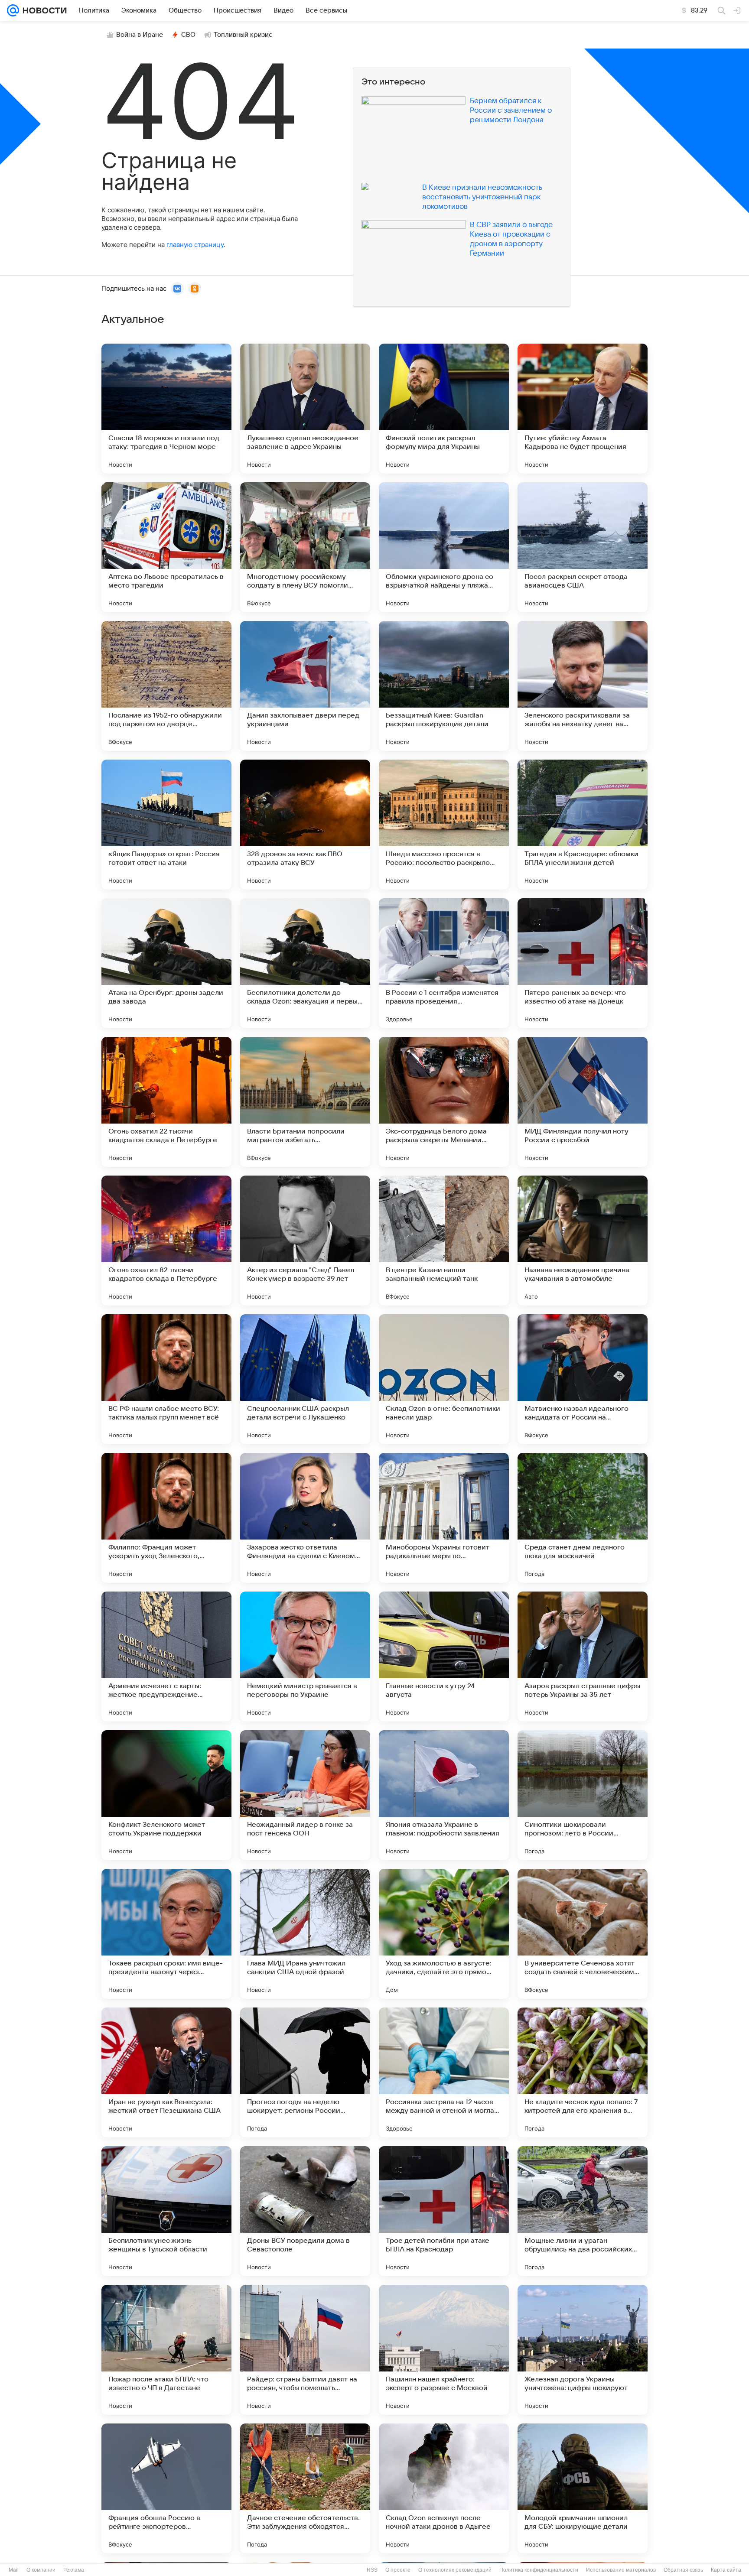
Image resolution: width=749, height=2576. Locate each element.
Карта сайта (726, 2570)
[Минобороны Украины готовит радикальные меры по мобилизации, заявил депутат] (444, 1518)
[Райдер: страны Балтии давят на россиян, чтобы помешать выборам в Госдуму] (305, 2350)
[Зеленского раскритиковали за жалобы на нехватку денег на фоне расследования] (583, 686)
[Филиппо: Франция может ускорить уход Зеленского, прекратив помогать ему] (166, 1518)
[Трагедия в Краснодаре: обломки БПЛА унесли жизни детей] (583, 825)
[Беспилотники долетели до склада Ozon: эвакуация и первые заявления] (305, 963)
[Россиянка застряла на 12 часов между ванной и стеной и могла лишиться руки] (444, 2072)
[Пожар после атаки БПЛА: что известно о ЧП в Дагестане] (166, 2350)
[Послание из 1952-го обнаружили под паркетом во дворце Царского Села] (166, 686)
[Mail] (13, 10)
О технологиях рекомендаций (455, 2570)
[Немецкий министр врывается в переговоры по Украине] (305, 1657)
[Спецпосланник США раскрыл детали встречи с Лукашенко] (305, 1379)
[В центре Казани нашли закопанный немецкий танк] (444, 1241)
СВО (188, 35)
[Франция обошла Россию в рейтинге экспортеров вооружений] (166, 2488)
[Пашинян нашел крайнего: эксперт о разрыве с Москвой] (444, 2350)
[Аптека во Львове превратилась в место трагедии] (166, 547)
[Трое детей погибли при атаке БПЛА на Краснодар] (444, 2211)
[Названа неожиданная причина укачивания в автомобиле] (583, 1241)
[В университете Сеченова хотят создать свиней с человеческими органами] (583, 1934)
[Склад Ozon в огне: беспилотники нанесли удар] (444, 1379)
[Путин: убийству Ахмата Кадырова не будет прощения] (583, 409)
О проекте (398, 2570)
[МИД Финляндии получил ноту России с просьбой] (583, 1102)
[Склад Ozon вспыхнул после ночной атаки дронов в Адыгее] (444, 2488)
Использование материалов (621, 2570)
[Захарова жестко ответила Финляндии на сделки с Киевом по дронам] (305, 1518)
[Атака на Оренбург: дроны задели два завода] (166, 963)
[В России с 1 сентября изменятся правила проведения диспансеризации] (444, 963)
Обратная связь (683, 2570)
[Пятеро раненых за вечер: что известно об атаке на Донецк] (583, 963)
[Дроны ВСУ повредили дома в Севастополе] (305, 2211)
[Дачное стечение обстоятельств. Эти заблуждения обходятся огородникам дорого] (305, 2488)
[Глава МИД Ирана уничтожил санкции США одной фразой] (305, 1934)
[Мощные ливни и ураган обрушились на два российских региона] (583, 2211)
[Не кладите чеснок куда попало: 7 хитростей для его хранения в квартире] (583, 2072)
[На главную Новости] (43, 10)
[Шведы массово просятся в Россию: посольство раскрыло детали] (444, 825)
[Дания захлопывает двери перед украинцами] (305, 686)
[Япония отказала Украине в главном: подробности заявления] (444, 1795)
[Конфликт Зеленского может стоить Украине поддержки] (166, 1795)
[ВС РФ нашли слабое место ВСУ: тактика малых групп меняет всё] (166, 1379)
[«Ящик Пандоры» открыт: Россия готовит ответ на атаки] (166, 825)
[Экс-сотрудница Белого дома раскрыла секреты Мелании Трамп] (444, 1102)
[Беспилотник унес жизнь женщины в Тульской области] (166, 2211)
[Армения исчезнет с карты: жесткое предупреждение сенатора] (166, 1657)
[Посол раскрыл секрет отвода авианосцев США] (583, 547)
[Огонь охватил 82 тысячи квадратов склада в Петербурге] (166, 1241)
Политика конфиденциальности (539, 2570)
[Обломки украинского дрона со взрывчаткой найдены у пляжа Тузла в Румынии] (444, 547)
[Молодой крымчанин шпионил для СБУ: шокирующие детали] (583, 2488)
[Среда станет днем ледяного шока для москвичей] (583, 1518)
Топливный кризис (243, 35)
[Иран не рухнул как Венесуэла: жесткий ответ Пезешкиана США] (166, 2072)
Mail (14, 2570)
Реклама (74, 2570)
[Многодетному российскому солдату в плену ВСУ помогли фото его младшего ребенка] (305, 547)
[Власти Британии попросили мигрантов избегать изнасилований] (305, 1102)
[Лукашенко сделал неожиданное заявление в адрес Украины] (305, 409)
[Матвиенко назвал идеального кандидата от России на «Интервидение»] (583, 1379)
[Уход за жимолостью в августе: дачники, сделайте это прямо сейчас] (444, 1934)
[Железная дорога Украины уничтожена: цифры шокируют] (583, 2350)
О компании (41, 2570)
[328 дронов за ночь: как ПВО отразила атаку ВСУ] (305, 825)
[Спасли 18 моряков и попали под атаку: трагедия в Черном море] (166, 409)
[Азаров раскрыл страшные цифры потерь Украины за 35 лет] (583, 1657)
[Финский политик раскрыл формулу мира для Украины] (444, 409)
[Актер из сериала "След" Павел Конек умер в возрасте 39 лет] (305, 1241)
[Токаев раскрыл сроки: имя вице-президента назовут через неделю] (166, 1934)
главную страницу (195, 245)
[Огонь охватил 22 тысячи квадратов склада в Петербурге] (166, 1102)
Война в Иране (140, 35)
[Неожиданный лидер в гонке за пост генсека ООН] (305, 1795)
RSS (372, 2570)
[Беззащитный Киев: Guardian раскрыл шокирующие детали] (444, 686)
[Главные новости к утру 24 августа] (444, 1657)
